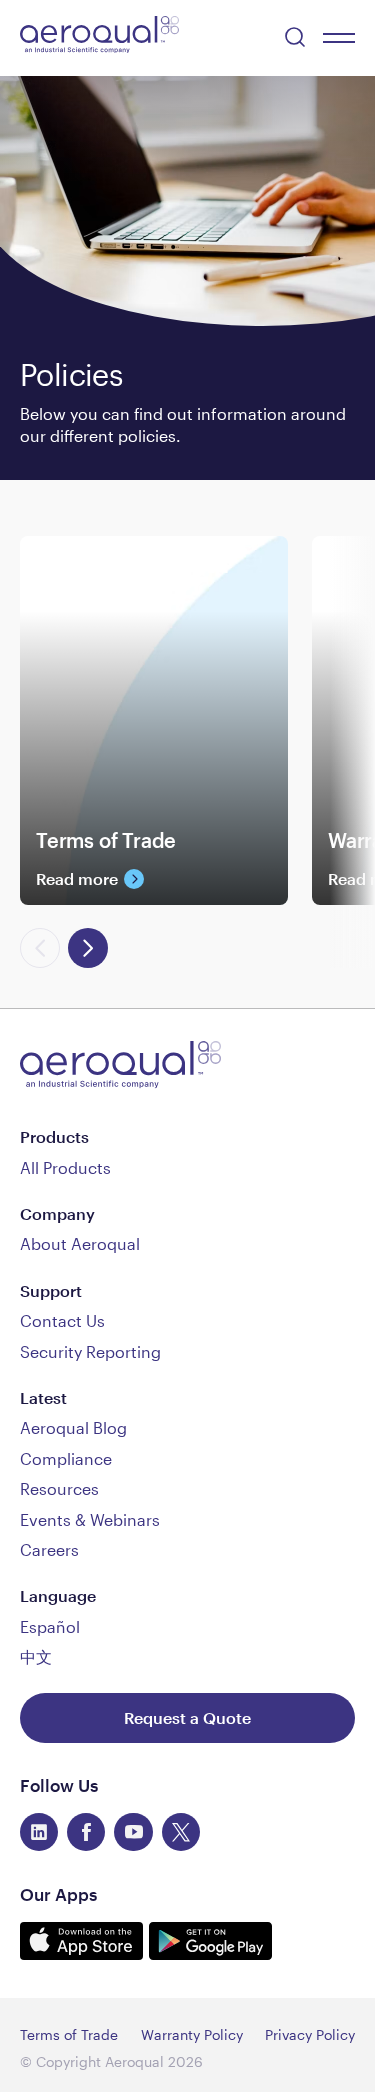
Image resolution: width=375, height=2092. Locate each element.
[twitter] (181, 1832)
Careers (49, 1549)
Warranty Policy (192, 2034)
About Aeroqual (80, 1243)
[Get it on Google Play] (210, 1953)
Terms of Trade (69, 2034)
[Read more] (154, 857)
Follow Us (59, 1785)
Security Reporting (90, 1351)
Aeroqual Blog (73, 1427)
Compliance (66, 1458)
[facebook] (86, 1832)
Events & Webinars (90, 1519)
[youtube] (133, 1832)
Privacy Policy (310, 2034)
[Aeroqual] (99, 37)
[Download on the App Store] (84, 1953)
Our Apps (58, 1894)
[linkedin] (39, 1832)
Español (50, 1626)
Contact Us (62, 1320)
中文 (36, 1656)
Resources (59, 1488)
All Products (65, 1167)
